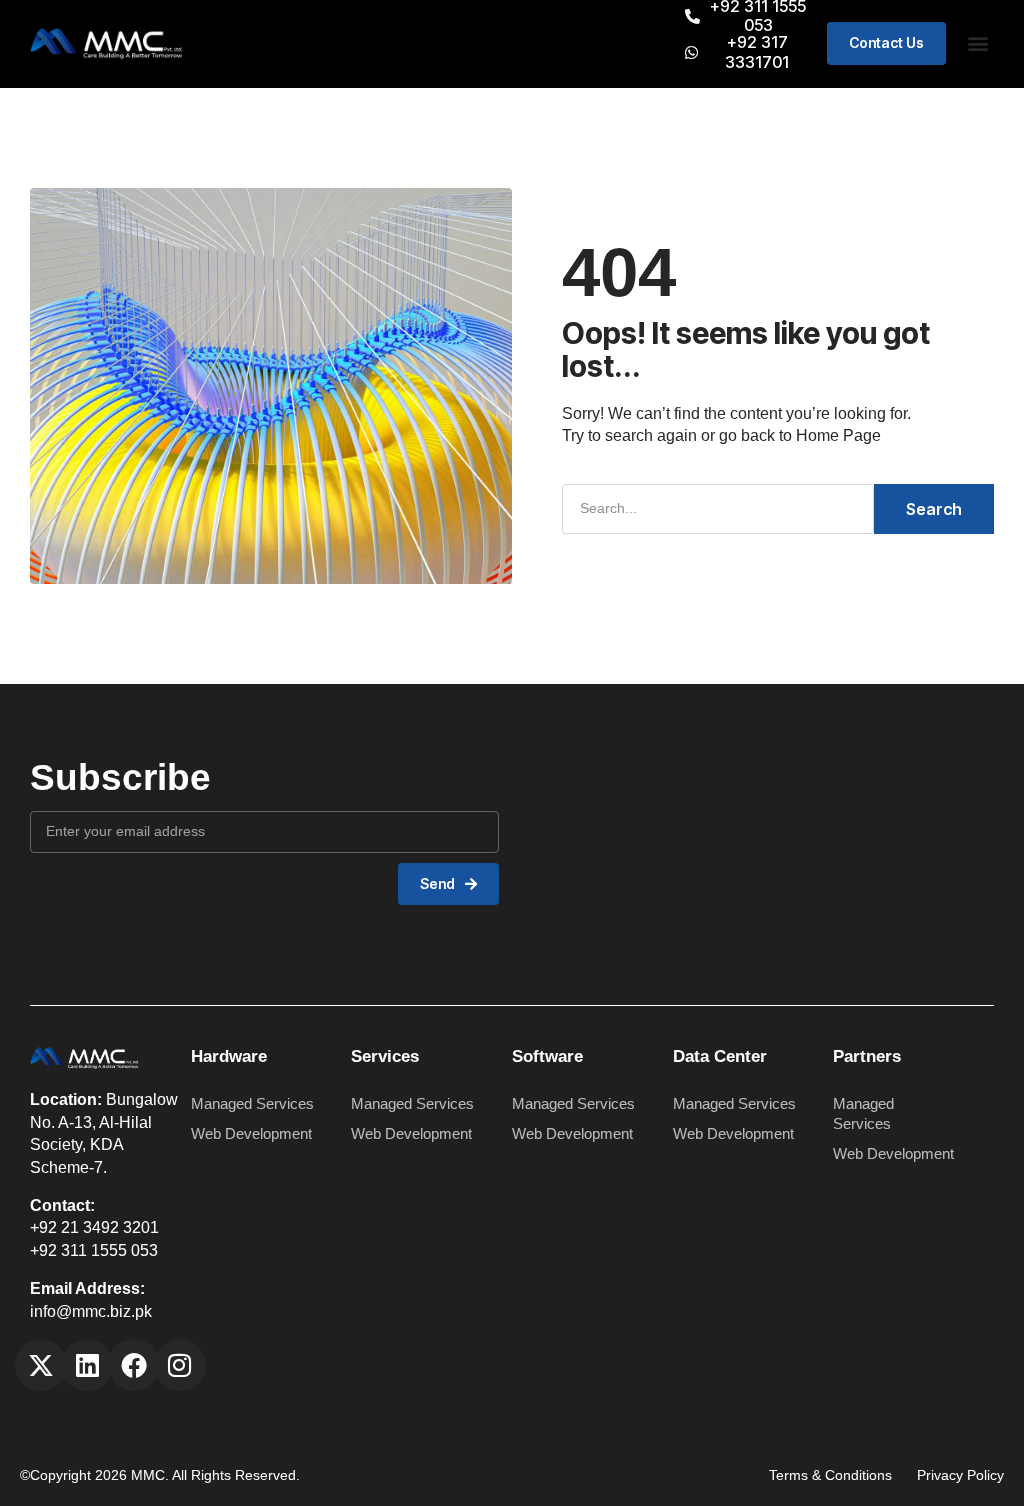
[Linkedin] (87, 1365)
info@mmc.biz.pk (91, 1311)
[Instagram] (180, 1365)
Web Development (251, 1133)
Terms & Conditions (830, 1475)
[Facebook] (134, 1365)
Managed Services (252, 1103)
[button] (977, 43)
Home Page (838, 435)
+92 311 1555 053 (94, 1250)
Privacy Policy (960, 1475)
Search (934, 509)
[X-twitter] (41, 1365)
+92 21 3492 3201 (94, 1227)
